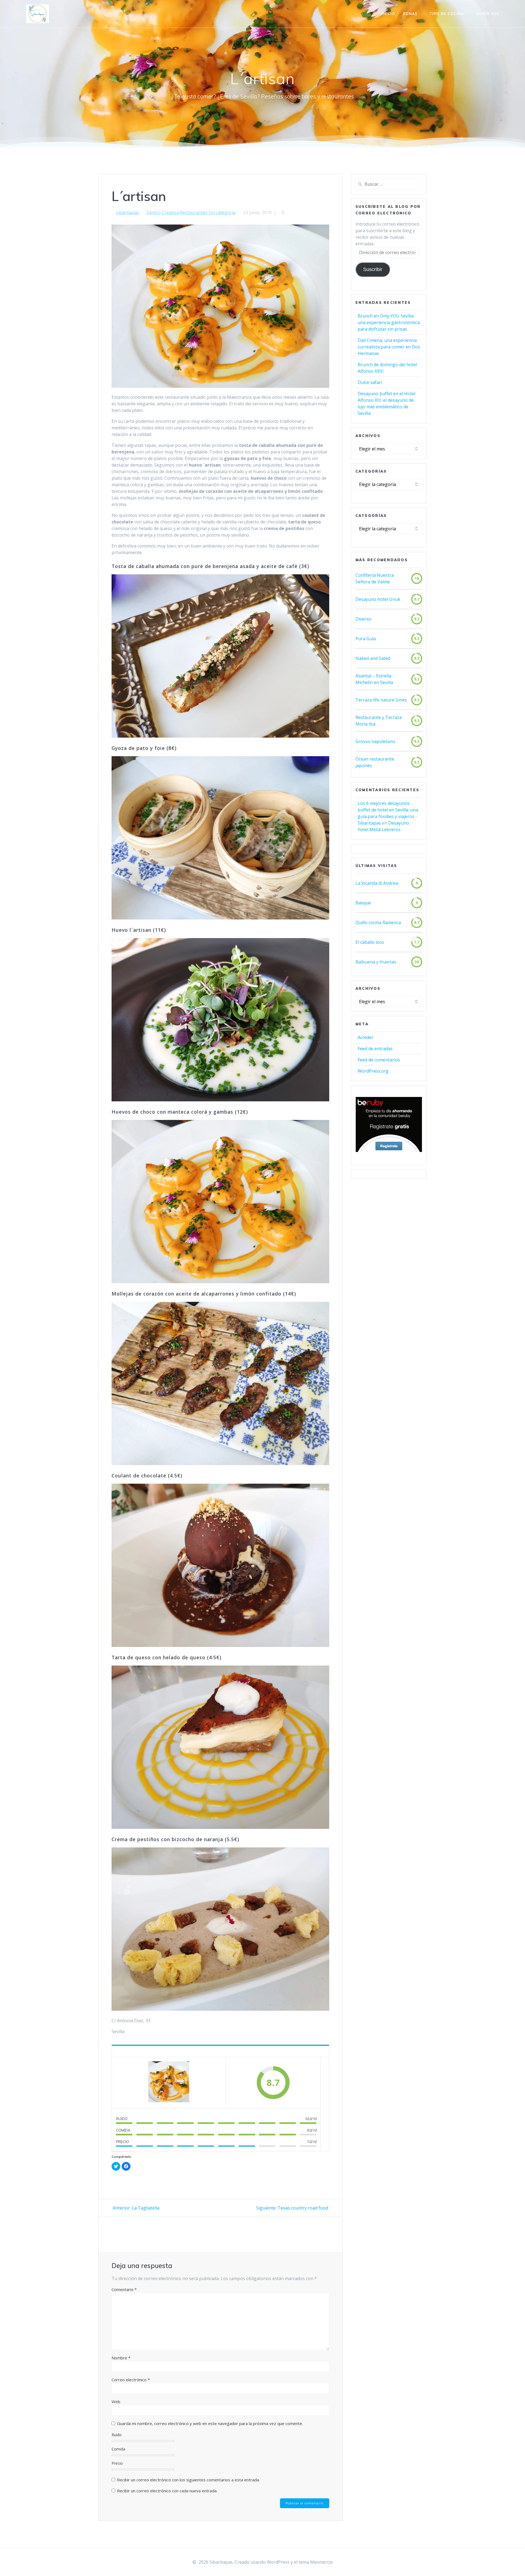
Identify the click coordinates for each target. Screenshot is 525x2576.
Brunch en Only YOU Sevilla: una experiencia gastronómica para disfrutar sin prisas (389, 322)
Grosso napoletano (375, 741)
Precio (117, 2463)
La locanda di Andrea (377, 883)
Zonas (410, 14)
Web (116, 2402)
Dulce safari (370, 382)
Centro (154, 213)
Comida (118, 2449)
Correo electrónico (131, 2380)
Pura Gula (366, 639)
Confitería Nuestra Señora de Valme (375, 578)
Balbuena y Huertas (376, 962)
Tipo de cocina (447, 14)
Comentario (124, 2289)
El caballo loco (370, 942)
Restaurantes (194, 213)
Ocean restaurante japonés (375, 762)
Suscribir (373, 269)
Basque (363, 903)
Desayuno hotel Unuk (378, 599)
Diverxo (363, 619)
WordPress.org (373, 1071)
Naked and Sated (373, 658)
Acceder (366, 1037)
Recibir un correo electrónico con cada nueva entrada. (167, 2491)
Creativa (170, 213)
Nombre (121, 2358)
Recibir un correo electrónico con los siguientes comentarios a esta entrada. (188, 2480)
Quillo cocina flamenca (378, 922)
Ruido (117, 2435)
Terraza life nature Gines (381, 700)
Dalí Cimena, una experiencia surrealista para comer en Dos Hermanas (389, 347)
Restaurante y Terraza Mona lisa (379, 721)
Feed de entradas (375, 1049)
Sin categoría (222, 213)
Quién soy (488, 14)
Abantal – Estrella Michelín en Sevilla (374, 679)
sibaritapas (127, 213)
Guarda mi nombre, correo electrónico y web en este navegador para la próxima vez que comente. (210, 2423)
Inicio (388, 14)
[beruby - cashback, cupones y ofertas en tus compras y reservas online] (389, 1151)
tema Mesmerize (316, 2562)
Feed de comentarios (379, 1060)
